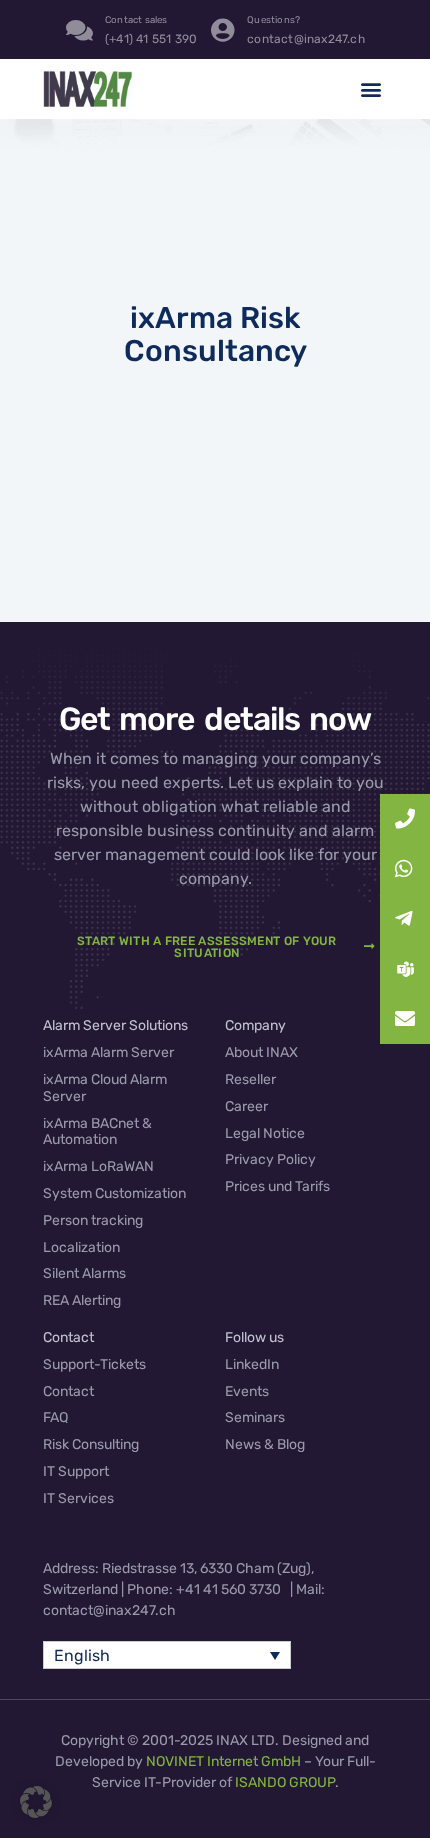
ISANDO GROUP (285, 1782)
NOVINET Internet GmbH (223, 1761)
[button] (370, 89)
